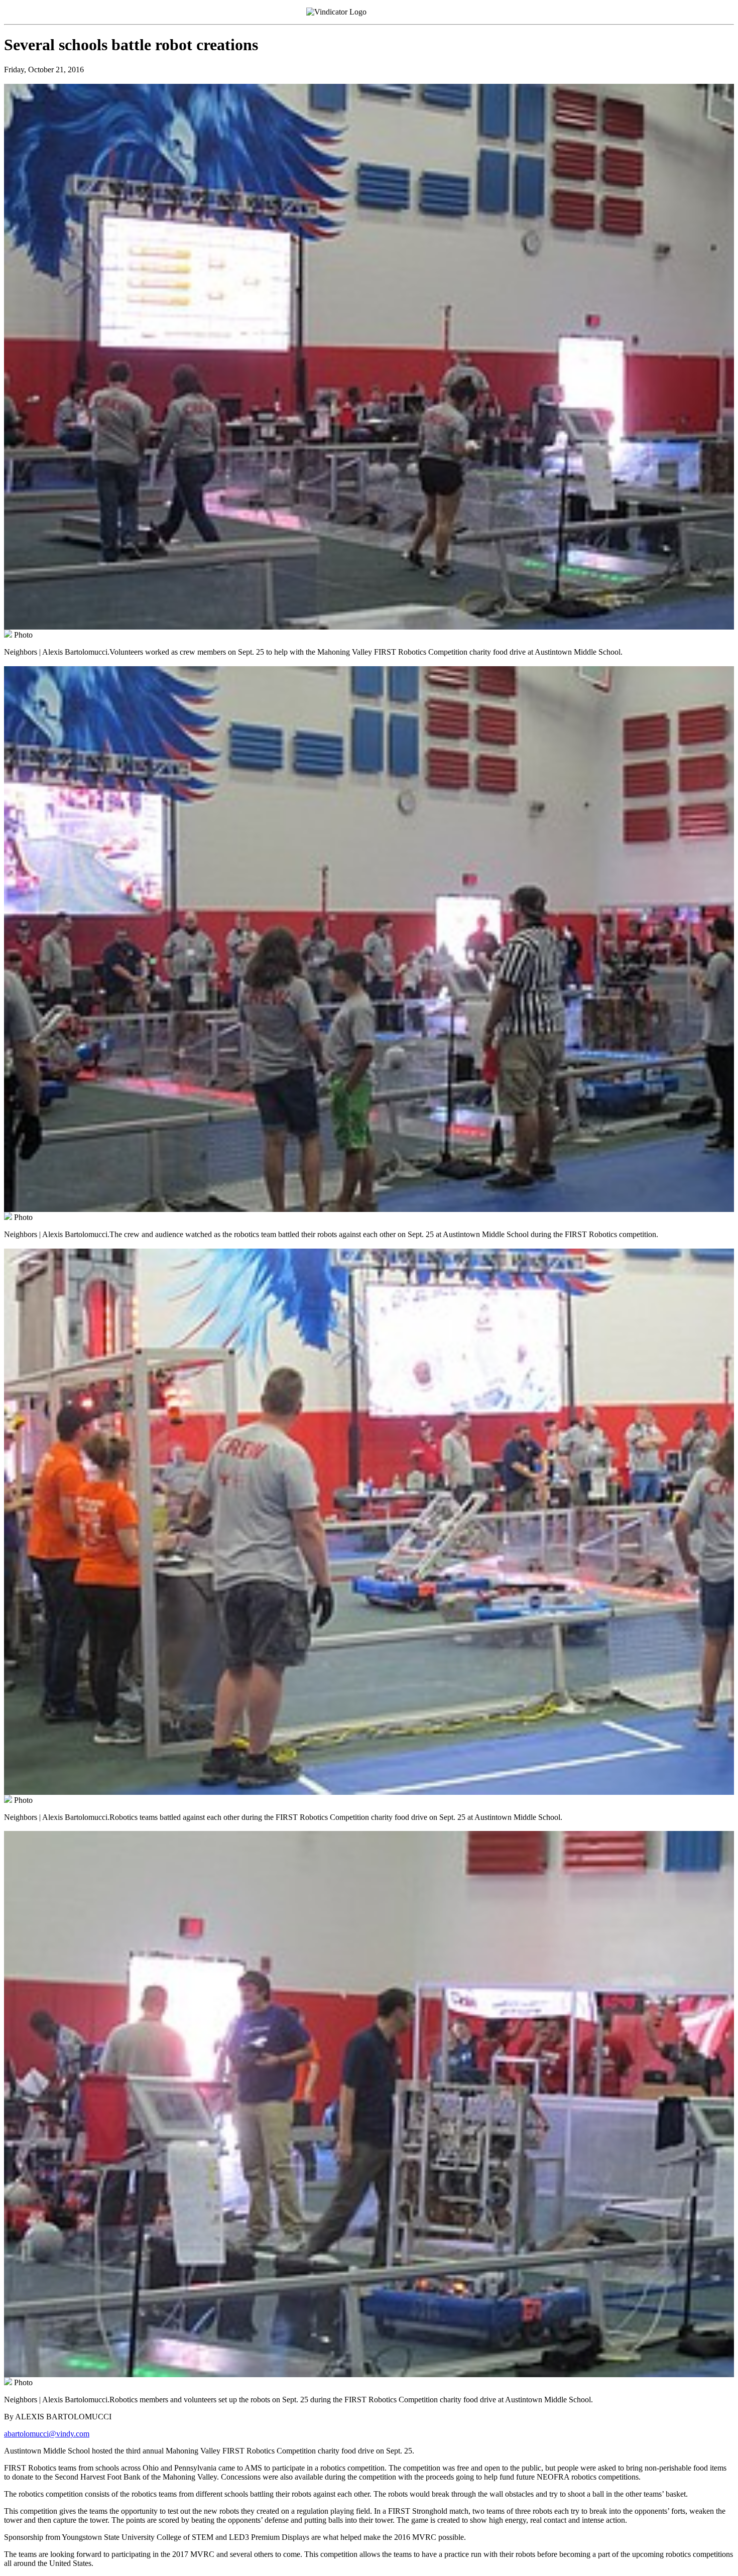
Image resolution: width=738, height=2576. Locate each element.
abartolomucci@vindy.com (47, 2434)
